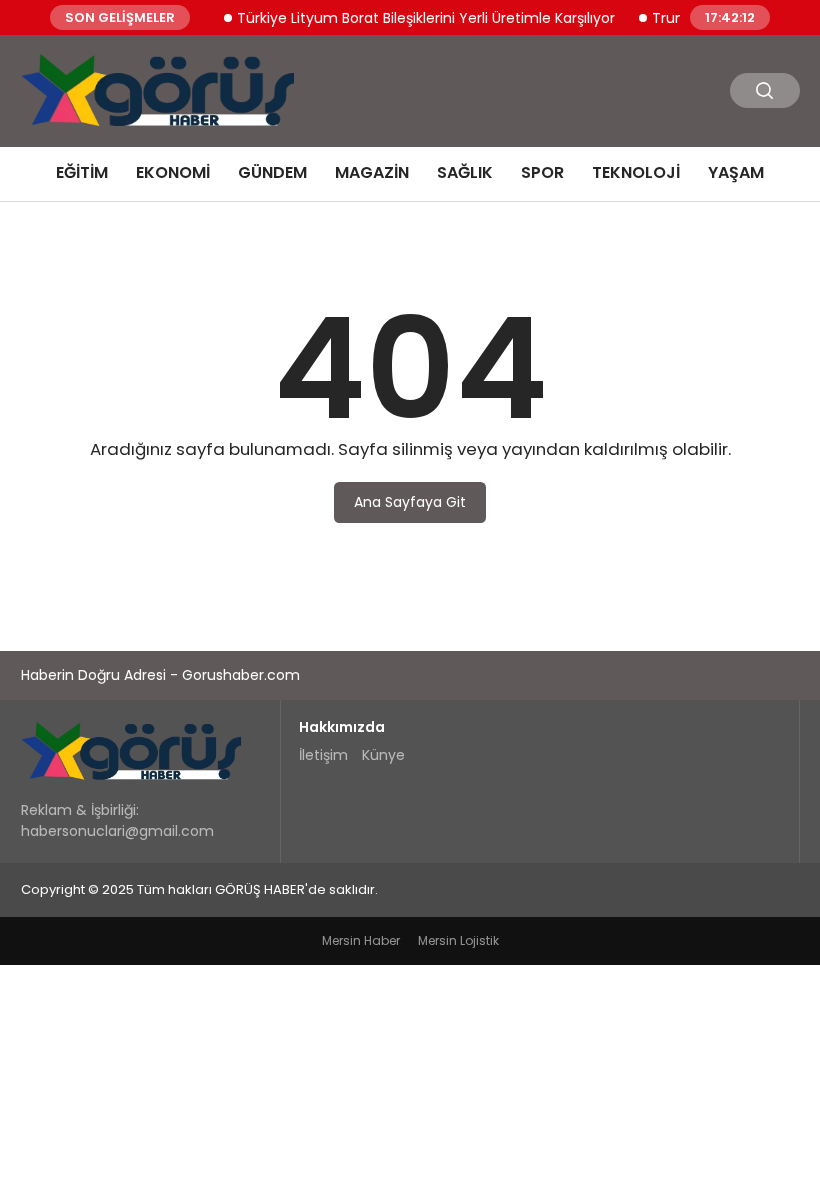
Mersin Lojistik (458, 940)
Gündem (272, 172)
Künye (383, 755)
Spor (542, 172)
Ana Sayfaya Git (410, 502)
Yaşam (736, 172)
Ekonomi (173, 172)
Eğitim (82, 172)
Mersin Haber (361, 940)
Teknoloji (636, 172)
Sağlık (465, 172)
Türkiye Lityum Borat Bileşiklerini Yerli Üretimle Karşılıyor (417, 17)
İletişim (323, 755)
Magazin (372, 172)
